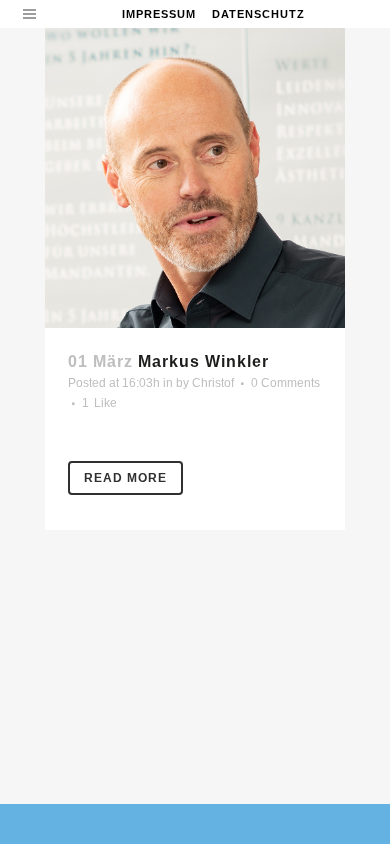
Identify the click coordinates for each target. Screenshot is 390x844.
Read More (125, 478)
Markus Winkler (203, 361)
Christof (213, 383)
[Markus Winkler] (195, 178)
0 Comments (285, 383)
